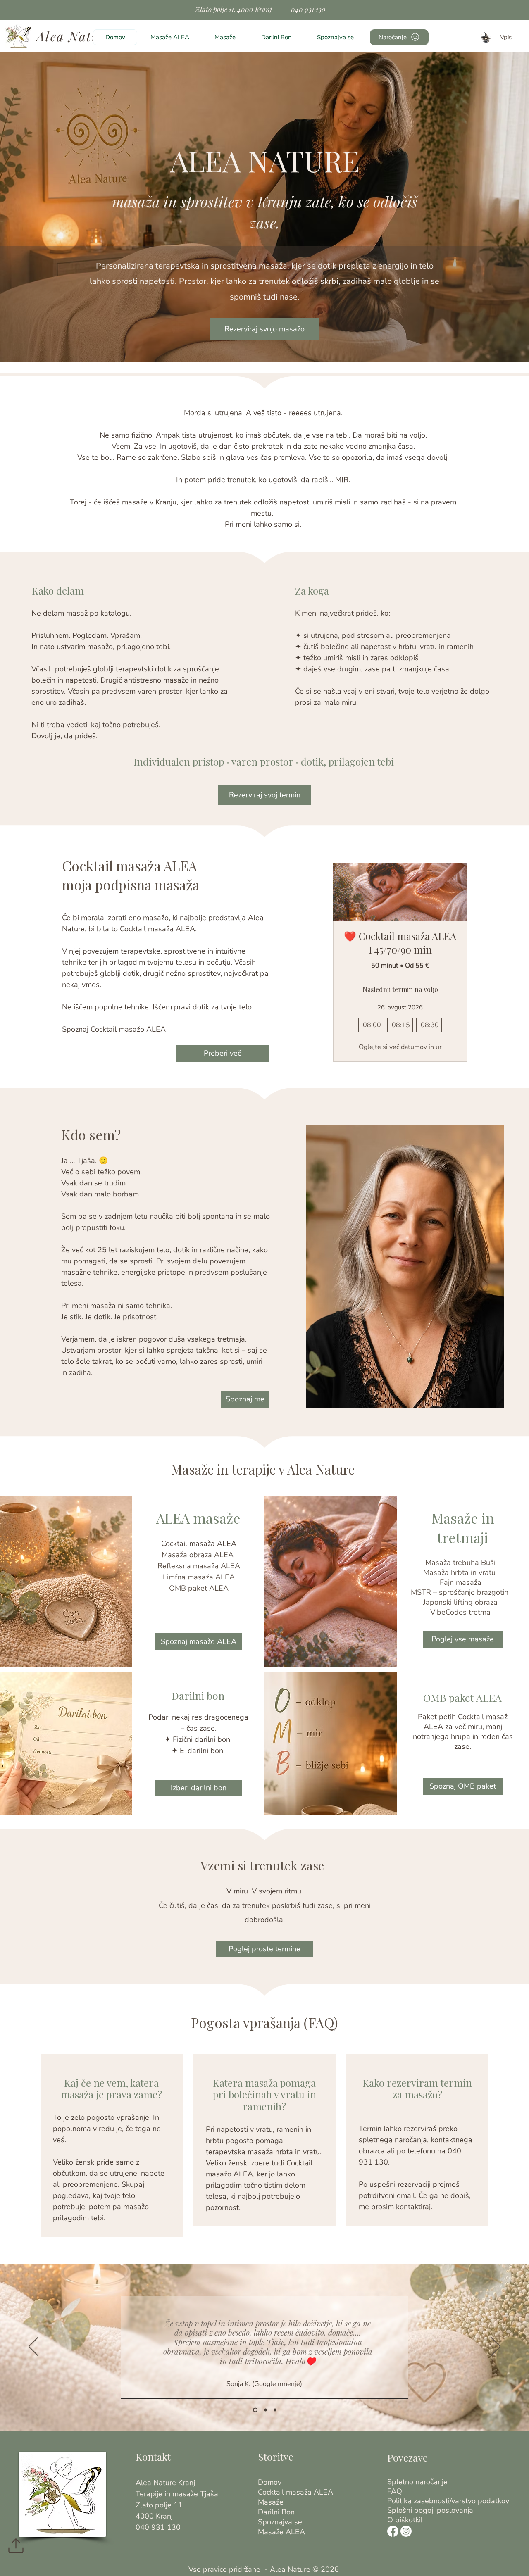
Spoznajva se (273, 2522)
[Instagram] (406, 2531)
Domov (270, 2482)
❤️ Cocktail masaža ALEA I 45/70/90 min (400, 943)
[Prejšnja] (33, 2347)
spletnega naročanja (393, 2140)
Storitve (276, 2457)
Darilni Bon (273, 2512)
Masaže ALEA (273, 2532)
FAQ (395, 2492)
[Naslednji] (496, 2347)
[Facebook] (393, 2531)
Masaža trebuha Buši (460, 1563)
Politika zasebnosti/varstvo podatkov (402, 2501)
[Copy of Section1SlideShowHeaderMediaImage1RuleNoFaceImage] (265, 2410)
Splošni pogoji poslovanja (402, 2511)
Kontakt (153, 2457)
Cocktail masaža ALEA (273, 2492)
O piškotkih (402, 2520)
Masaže (271, 2502)
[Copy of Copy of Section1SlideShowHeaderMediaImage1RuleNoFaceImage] (275, 2410)
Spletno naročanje (402, 2482)
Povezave (407, 2457)
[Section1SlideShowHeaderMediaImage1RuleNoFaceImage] (254, 2410)
